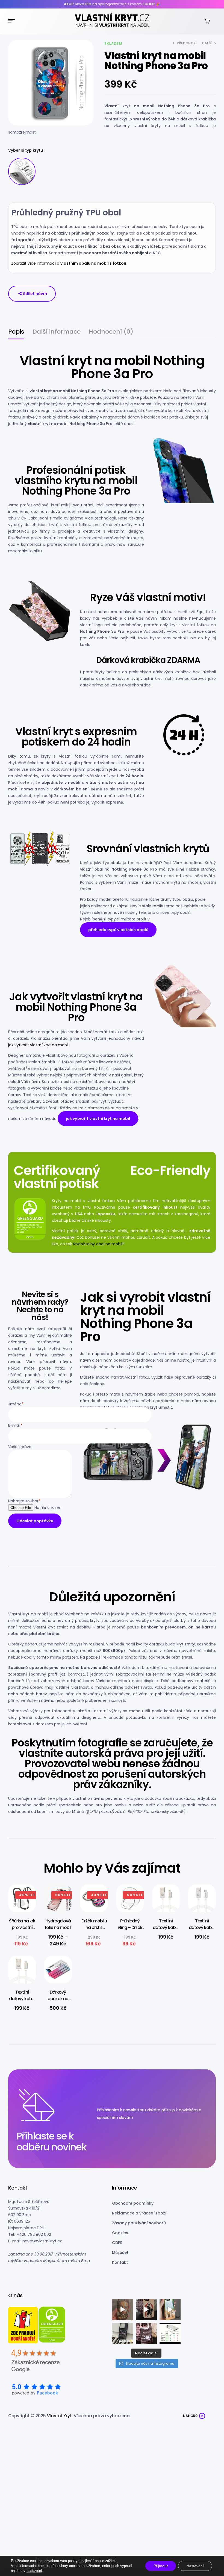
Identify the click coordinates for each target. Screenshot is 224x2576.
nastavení (34, 2571)
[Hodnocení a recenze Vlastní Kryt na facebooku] (36, 2390)
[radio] (22, 171)
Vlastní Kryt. (60, 2416)
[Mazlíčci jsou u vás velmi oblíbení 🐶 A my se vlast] (170, 2310)
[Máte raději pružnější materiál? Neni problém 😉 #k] (123, 2310)
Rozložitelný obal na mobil (98, 1244)
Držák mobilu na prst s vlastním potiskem (94, 1931)
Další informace (57, 332)
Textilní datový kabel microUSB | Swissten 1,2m (202, 1931)
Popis (16, 332)
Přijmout (161, 2566)
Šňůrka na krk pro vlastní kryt (22, 1927)
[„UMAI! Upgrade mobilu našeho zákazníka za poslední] (146, 2310)
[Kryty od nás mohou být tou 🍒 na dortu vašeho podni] (146, 2333)
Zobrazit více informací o (69, 263)
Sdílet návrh (35, 294)
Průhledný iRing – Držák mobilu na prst (130, 1931)
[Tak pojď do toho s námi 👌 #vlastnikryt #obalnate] (123, 2333)
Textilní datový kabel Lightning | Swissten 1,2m (166, 1931)
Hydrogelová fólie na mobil (58, 1924)
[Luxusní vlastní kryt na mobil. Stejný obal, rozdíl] (170, 2333)
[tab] (16, 334)
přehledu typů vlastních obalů (118, 930)
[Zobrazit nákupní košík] (207, 21)
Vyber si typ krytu (26, 150)
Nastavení (195, 2566)
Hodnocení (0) (111, 332)
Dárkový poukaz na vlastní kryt (58, 1999)
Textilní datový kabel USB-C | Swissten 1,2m (22, 2002)
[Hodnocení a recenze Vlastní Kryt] (36, 2363)
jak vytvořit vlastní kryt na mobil (38, 1045)
